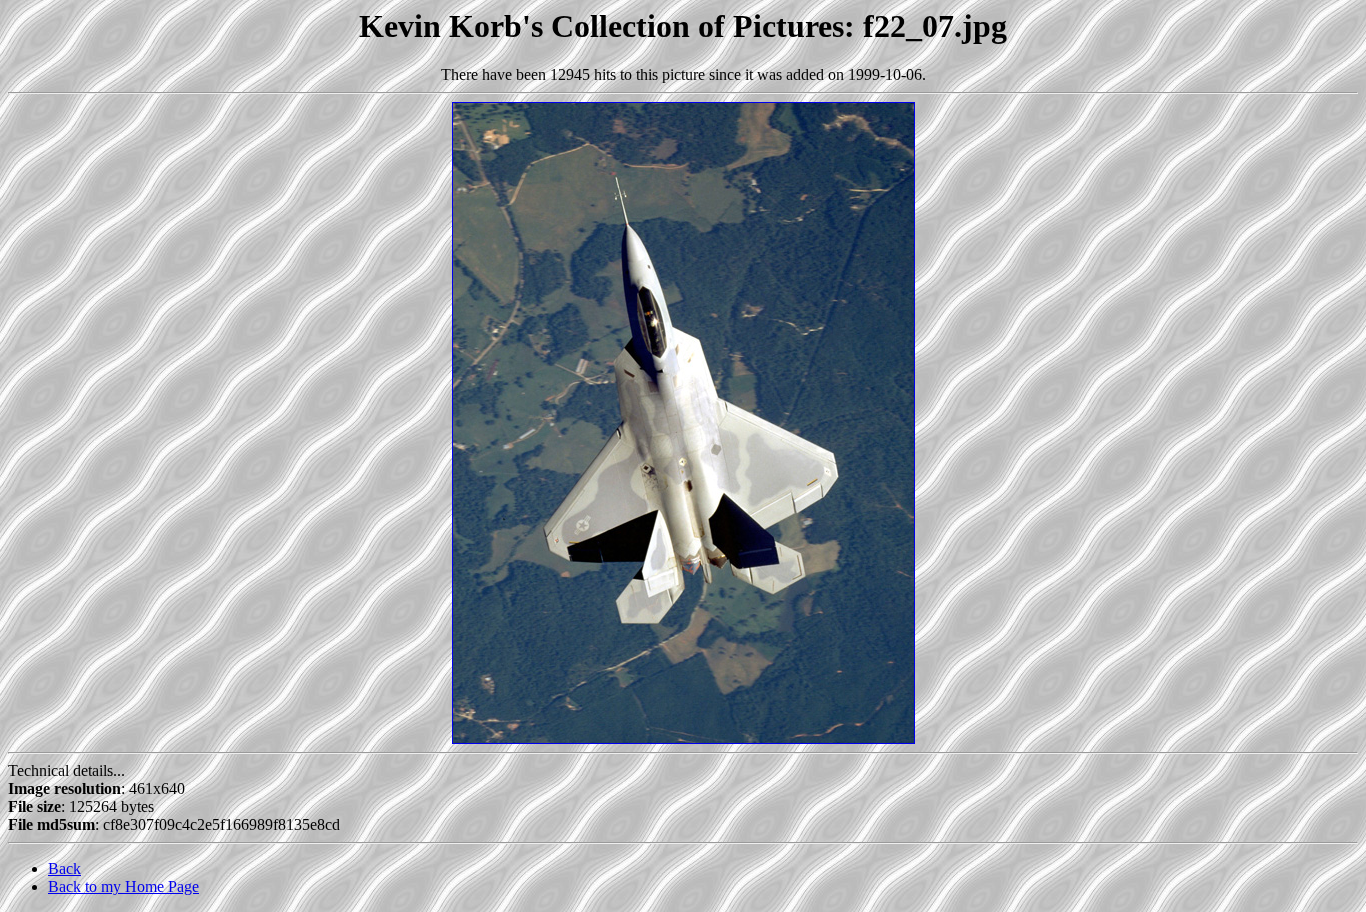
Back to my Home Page (123, 886)
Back (64, 868)
